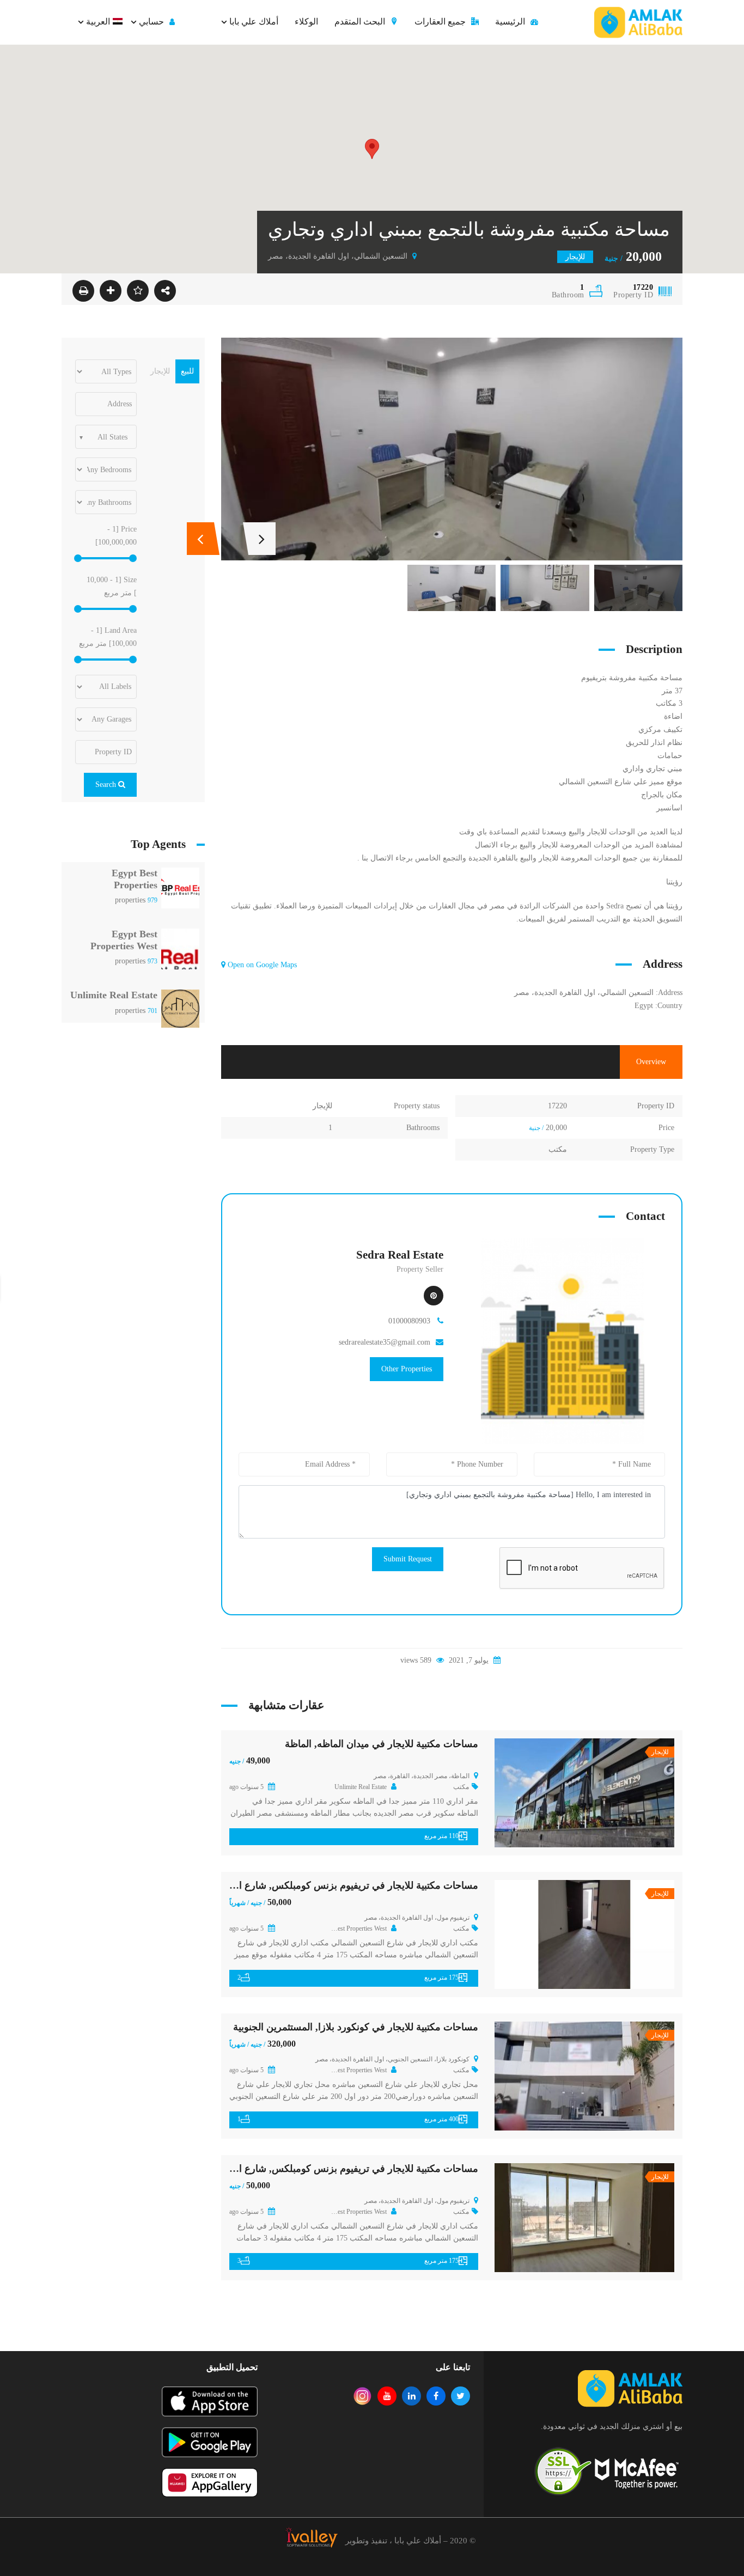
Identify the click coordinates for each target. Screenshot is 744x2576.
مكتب (558, 1149)
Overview (651, 1062)
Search (107, 785)
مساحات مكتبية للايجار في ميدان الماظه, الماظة (382, 1744)
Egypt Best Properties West (124, 940)
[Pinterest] (434, 1296)
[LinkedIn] (411, 2396)
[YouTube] (387, 2396)
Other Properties (407, 1369)
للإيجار (322, 1106)
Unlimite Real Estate (114, 995)
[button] (372, 149)
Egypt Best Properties (135, 879)
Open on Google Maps (261, 965)
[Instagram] (362, 2396)
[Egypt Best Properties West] (180, 952)
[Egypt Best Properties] (180, 891)
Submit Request (408, 1559)
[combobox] (106, 437)
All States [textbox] (112, 437)
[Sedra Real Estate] (563, 1341)
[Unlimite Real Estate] (180, 1008)
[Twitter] (461, 2396)
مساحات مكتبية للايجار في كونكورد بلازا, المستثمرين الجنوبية (356, 2027)
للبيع (187, 371)
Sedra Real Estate (400, 1255)
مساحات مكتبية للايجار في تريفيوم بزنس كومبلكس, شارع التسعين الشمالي (326, 1885)
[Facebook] (436, 2396)
